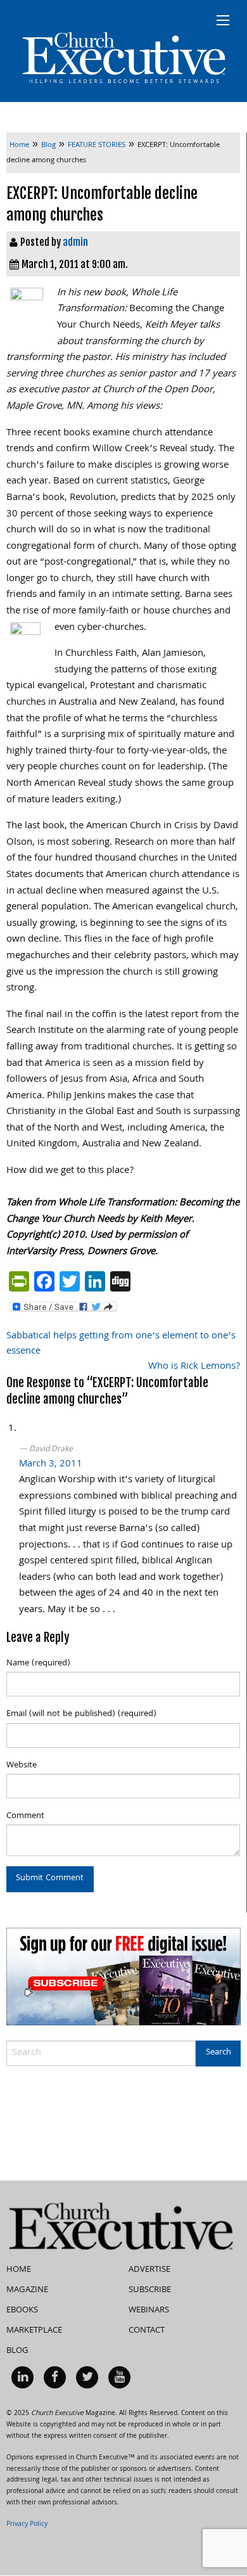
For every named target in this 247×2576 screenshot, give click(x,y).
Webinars (149, 2310)
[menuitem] (22, 2377)
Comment (25, 1816)
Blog (17, 2351)
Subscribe (150, 2290)
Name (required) (38, 1663)
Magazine (27, 2290)
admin (75, 242)
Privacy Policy (27, 2525)
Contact (147, 2331)
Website (22, 1765)
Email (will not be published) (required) (81, 1714)
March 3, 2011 (51, 1464)
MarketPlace (34, 2331)
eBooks (22, 2310)
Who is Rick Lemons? (194, 1367)
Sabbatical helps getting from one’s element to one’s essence (121, 1344)
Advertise (149, 2270)
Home (19, 2270)
